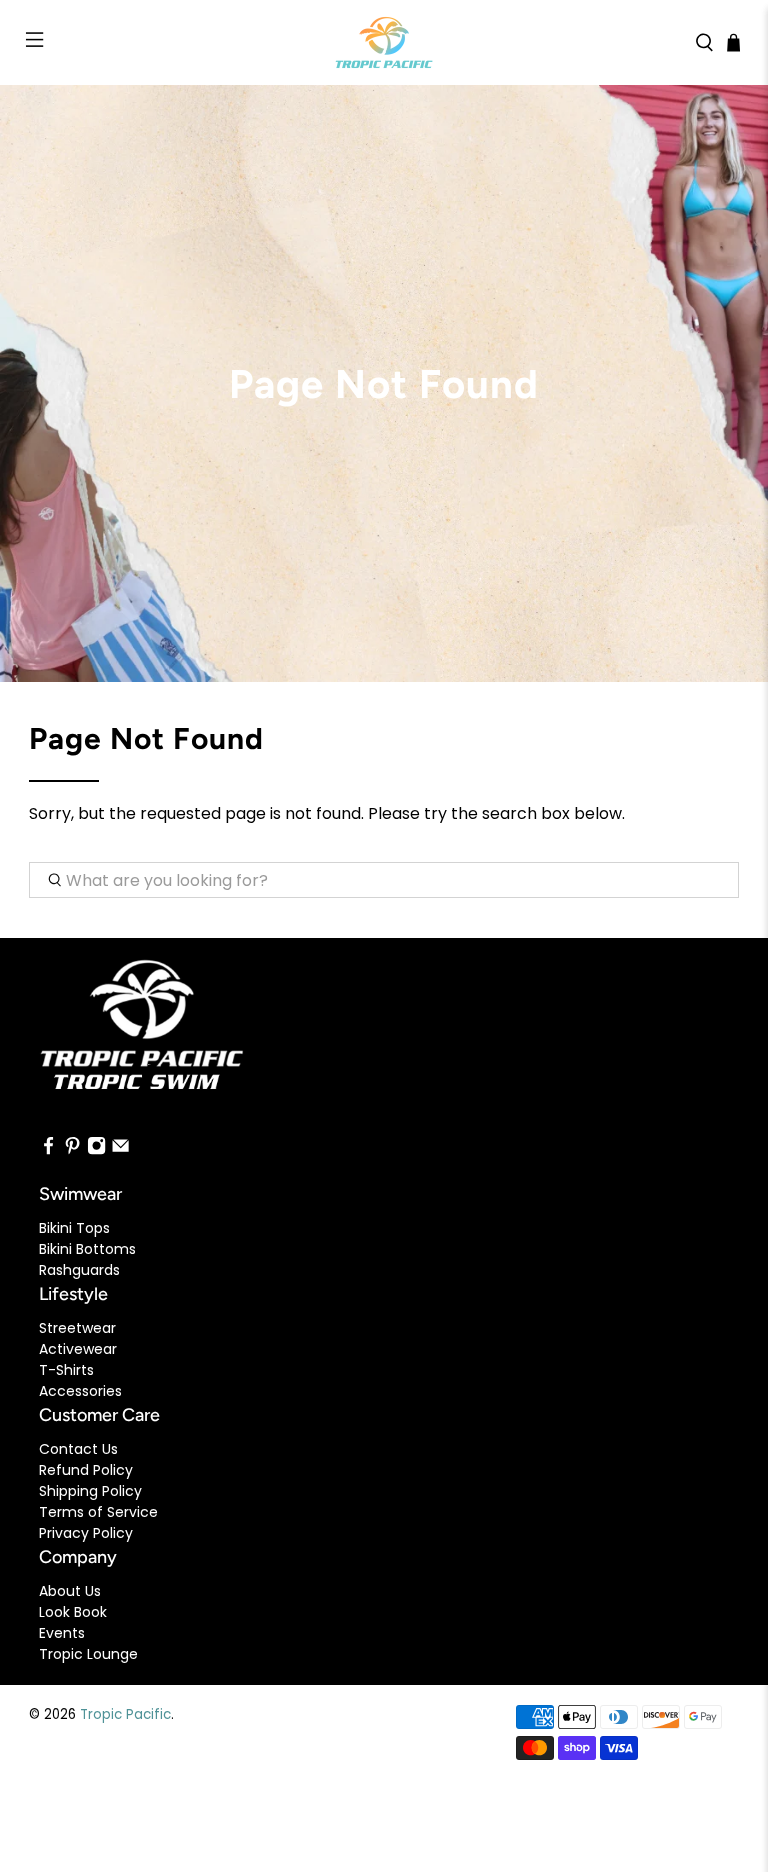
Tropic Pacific (125, 1714)
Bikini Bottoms (87, 1249)
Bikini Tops (74, 1228)
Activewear (78, 1349)
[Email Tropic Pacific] (120, 1150)
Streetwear (77, 1328)
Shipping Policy (90, 1491)
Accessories (80, 1391)
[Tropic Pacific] (384, 42)
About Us (70, 1591)
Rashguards (79, 1270)
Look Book (73, 1612)
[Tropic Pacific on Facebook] (48, 1150)
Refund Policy (86, 1470)
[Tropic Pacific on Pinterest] (72, 1150)
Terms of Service (98, 1512)
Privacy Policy (86, 1533)
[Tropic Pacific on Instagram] (96, 1150)
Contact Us (78, 1449)
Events (62, 1633)
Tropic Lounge (88, 1654)
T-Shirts (66, 1370)
